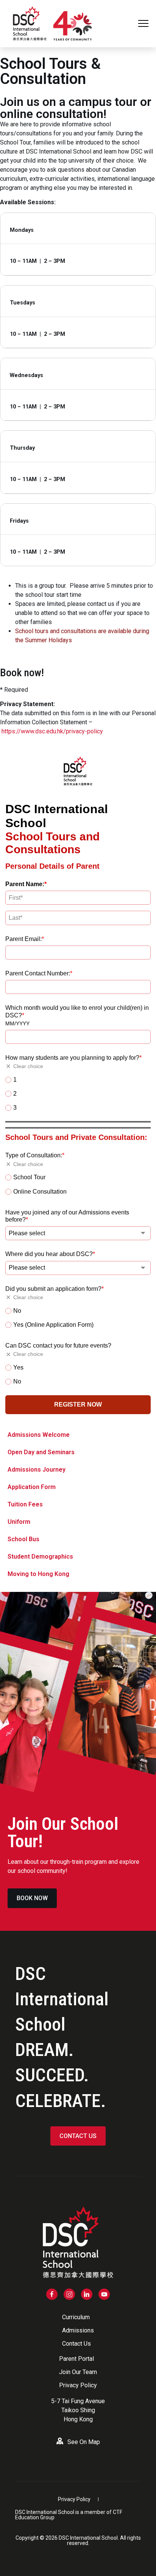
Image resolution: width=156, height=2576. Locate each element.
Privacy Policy (78, 2385)
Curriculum (76, 2317)
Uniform (19, 1522)
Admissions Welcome (39, 1435)
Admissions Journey (37, 1470)
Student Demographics (40, 1557)
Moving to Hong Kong (38, 1574)
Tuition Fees (25, 1504)
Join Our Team (78, 2372)
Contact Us (76, 2344)
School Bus (23, 1539)
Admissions (78, 2330)
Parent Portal (76, 2359)
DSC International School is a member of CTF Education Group (69, 2515)
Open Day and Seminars (41, 1452)
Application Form (32, 1487)
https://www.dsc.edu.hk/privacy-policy (52, 731)
